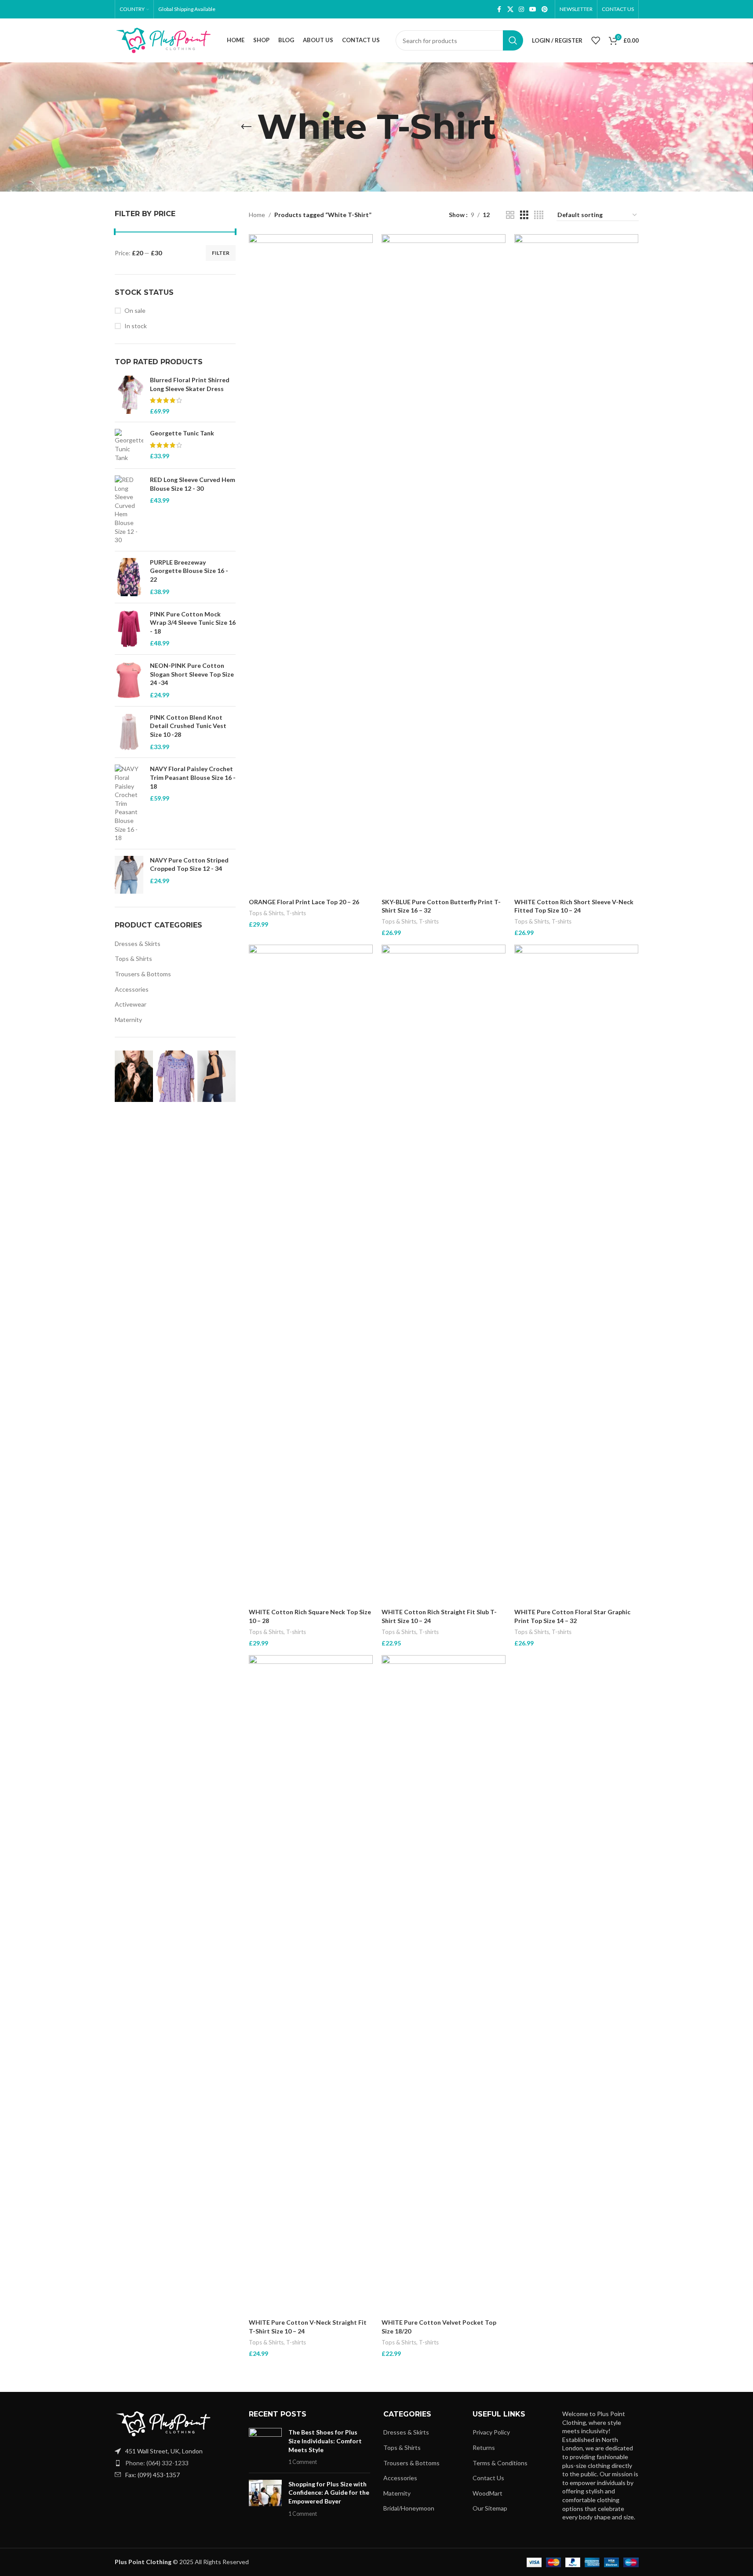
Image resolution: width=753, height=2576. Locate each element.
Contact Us (488, 2478)
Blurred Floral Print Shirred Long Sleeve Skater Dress (190, 384)
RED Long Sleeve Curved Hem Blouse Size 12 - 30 (193, 484)
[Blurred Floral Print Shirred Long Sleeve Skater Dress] (129, 395)
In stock (136, 326)
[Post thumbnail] (265, 2447)
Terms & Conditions (500, 2463)
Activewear (131, 1004)
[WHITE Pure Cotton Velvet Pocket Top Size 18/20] (444, 1985)
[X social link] (510, 9)
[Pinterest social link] (545, 9)
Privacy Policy (491, 2432)
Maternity (128, 1020)
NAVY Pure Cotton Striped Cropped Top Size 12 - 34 (189, 864)
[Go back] (246, 127)
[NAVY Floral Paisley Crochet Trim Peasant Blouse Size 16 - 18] (129, 803)
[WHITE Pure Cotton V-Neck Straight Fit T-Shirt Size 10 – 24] (311, 1985)
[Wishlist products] (596, 40)
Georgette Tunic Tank (182, 433)
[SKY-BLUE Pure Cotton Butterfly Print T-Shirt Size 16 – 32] (444, 564)
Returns (484, 2447)
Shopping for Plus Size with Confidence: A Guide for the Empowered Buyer (329, 2493)
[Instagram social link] (521, 9)
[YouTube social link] (533, 9)
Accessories (132, 989)
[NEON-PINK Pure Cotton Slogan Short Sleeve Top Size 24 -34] (129, 680)
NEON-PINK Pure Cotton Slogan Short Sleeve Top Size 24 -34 (192, 674)
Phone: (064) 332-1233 (157, 2463)
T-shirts (296, 913)
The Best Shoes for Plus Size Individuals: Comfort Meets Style (325, 2441)
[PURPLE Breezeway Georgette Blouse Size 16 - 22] (129, 577)
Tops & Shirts (133, 958)
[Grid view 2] (510, 215)
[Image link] (163, 2423)
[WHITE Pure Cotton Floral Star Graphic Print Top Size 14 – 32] (576, 1274)
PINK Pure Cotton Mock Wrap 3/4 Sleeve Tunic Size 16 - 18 (193, 623)
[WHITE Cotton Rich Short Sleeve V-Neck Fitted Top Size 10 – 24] (576, 564)
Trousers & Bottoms (143, 974)
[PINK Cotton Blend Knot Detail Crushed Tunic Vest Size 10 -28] (129, 732)
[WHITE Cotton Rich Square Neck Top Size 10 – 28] (311, 1274)
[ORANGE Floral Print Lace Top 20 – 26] (311, 564)
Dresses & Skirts (138, 944)
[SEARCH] (513, 40)
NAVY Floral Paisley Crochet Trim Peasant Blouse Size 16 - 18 (193, 777)
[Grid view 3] (524, 215)
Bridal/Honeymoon (409, 2508)
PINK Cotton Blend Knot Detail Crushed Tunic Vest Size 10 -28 (188, 726)
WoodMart (487, 2493)
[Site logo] (163, 40)
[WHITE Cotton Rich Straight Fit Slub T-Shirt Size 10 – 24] (444, 1274)
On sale (135, 310)
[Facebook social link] (499, 9)
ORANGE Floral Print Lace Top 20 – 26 (304, 902)
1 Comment (303, 2462)
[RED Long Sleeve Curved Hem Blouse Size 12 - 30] (129, 510)
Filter (221, 253)
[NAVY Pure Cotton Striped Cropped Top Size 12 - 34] (129, 875)
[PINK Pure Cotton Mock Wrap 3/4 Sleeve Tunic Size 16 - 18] (129, 629)
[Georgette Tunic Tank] (129, 445)
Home (257, 215)
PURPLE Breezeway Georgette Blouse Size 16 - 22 (189, 571)
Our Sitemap (490, 2508)
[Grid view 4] (539, 215)
